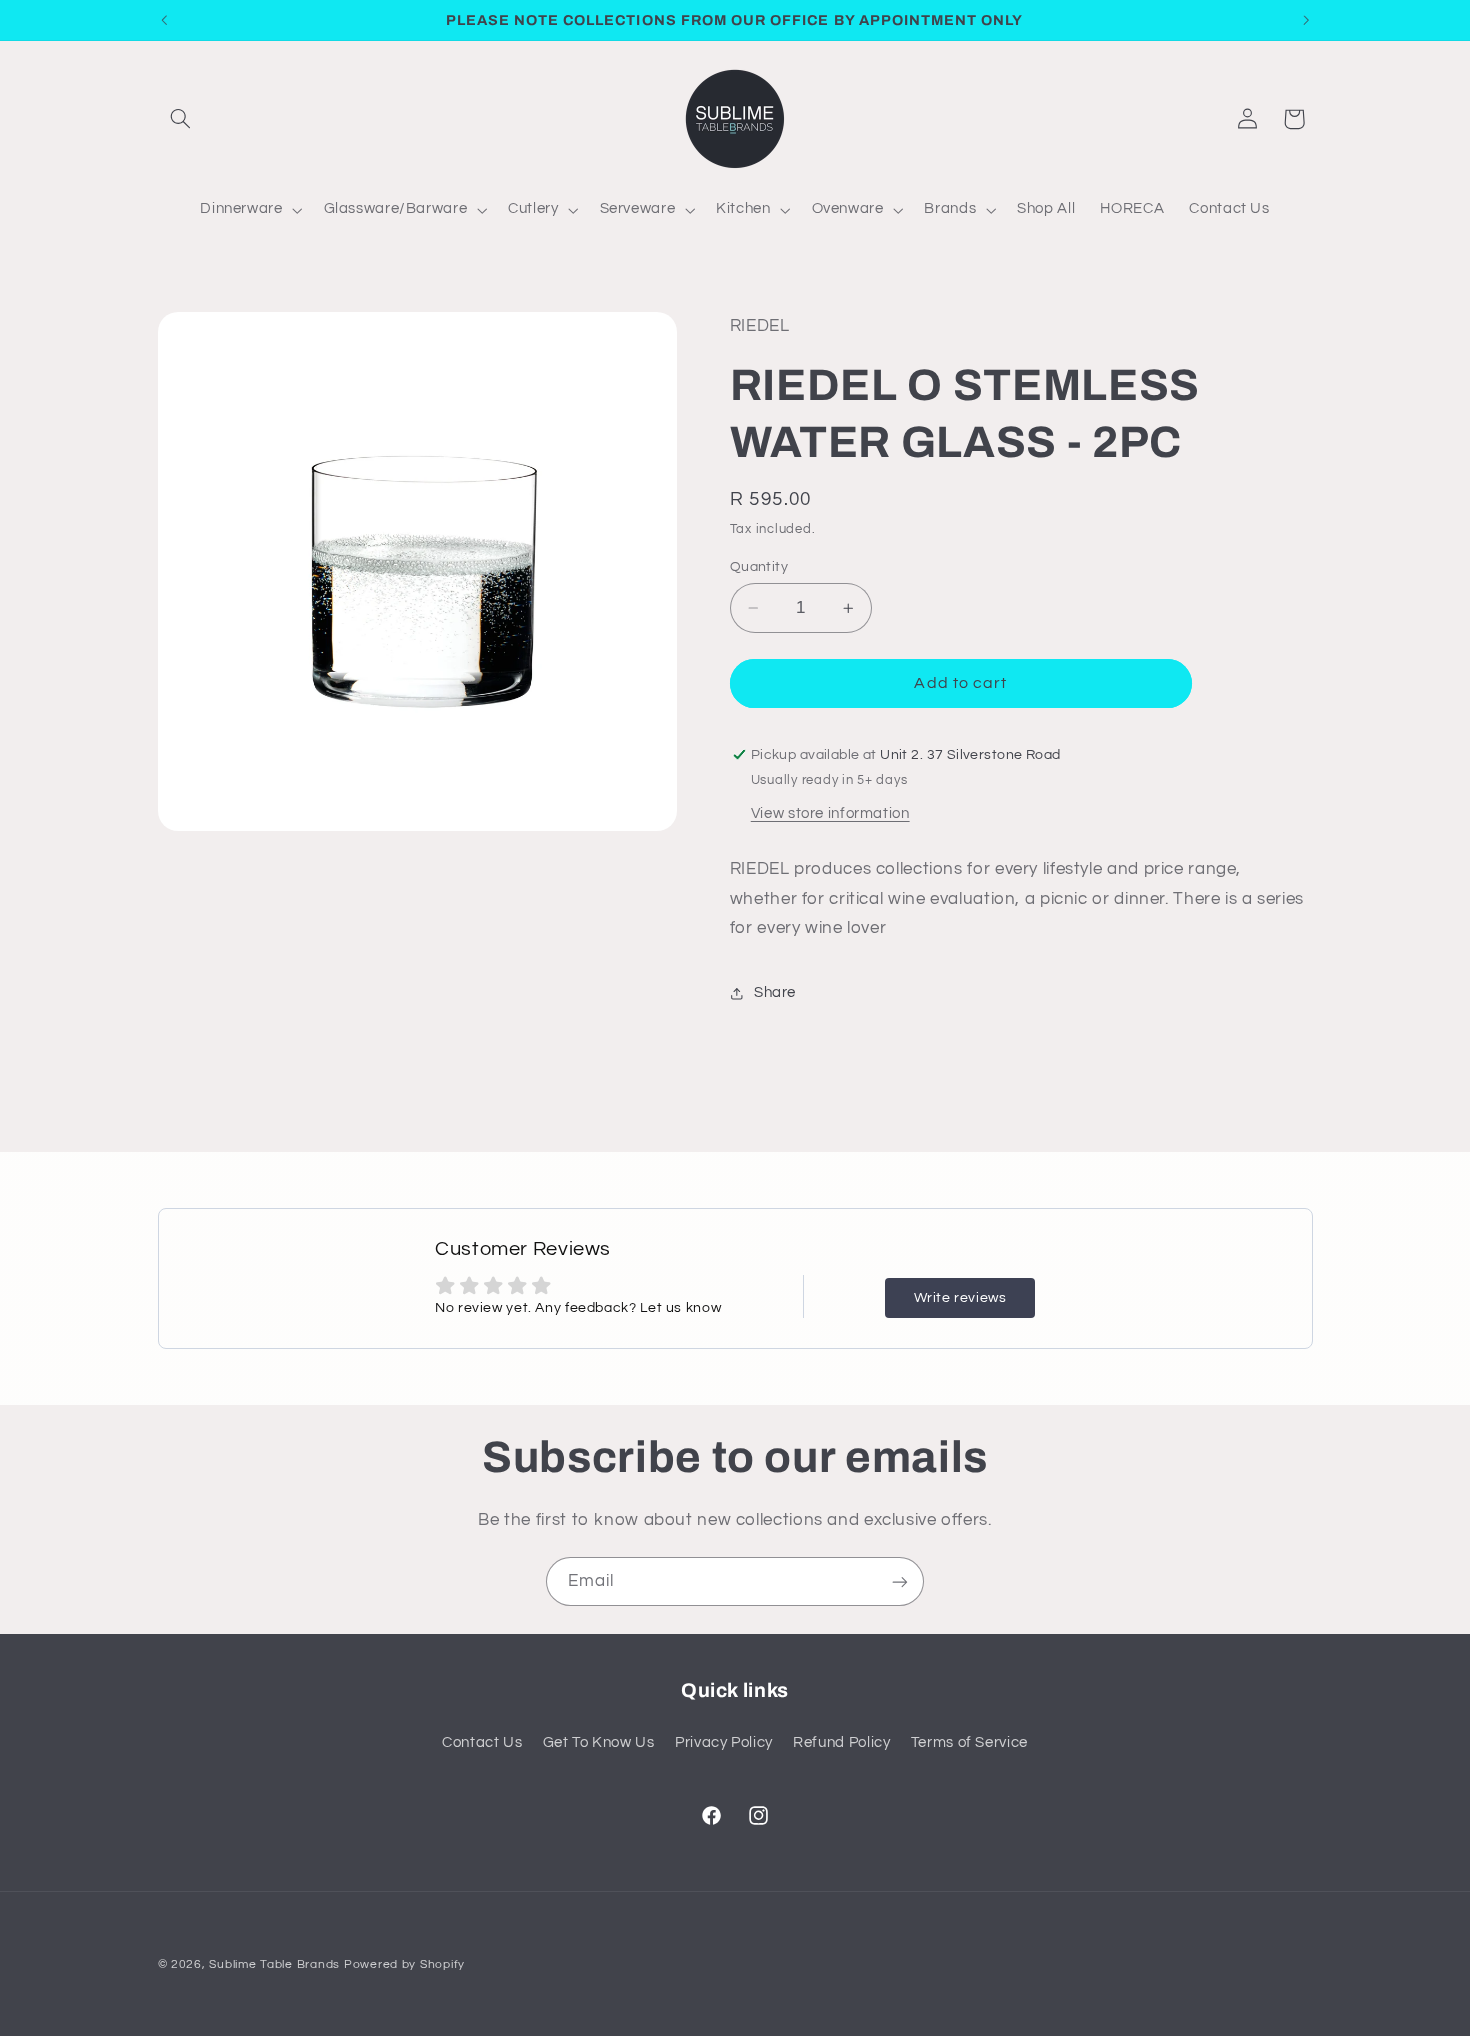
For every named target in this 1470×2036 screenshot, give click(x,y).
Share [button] (775, 992)
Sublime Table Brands (274, 1964)
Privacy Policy (724, 1742)
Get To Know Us (599, 1742)
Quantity (759, 567)
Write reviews (960, 1298)
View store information (830, 813)
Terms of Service (969, 1742)
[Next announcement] (1306, 20)
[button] (181, 119)
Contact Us (482, 1742)
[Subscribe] (900, 1581)
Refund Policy (841, 1742)
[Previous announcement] (164, 20)
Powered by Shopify (404, 1964)
